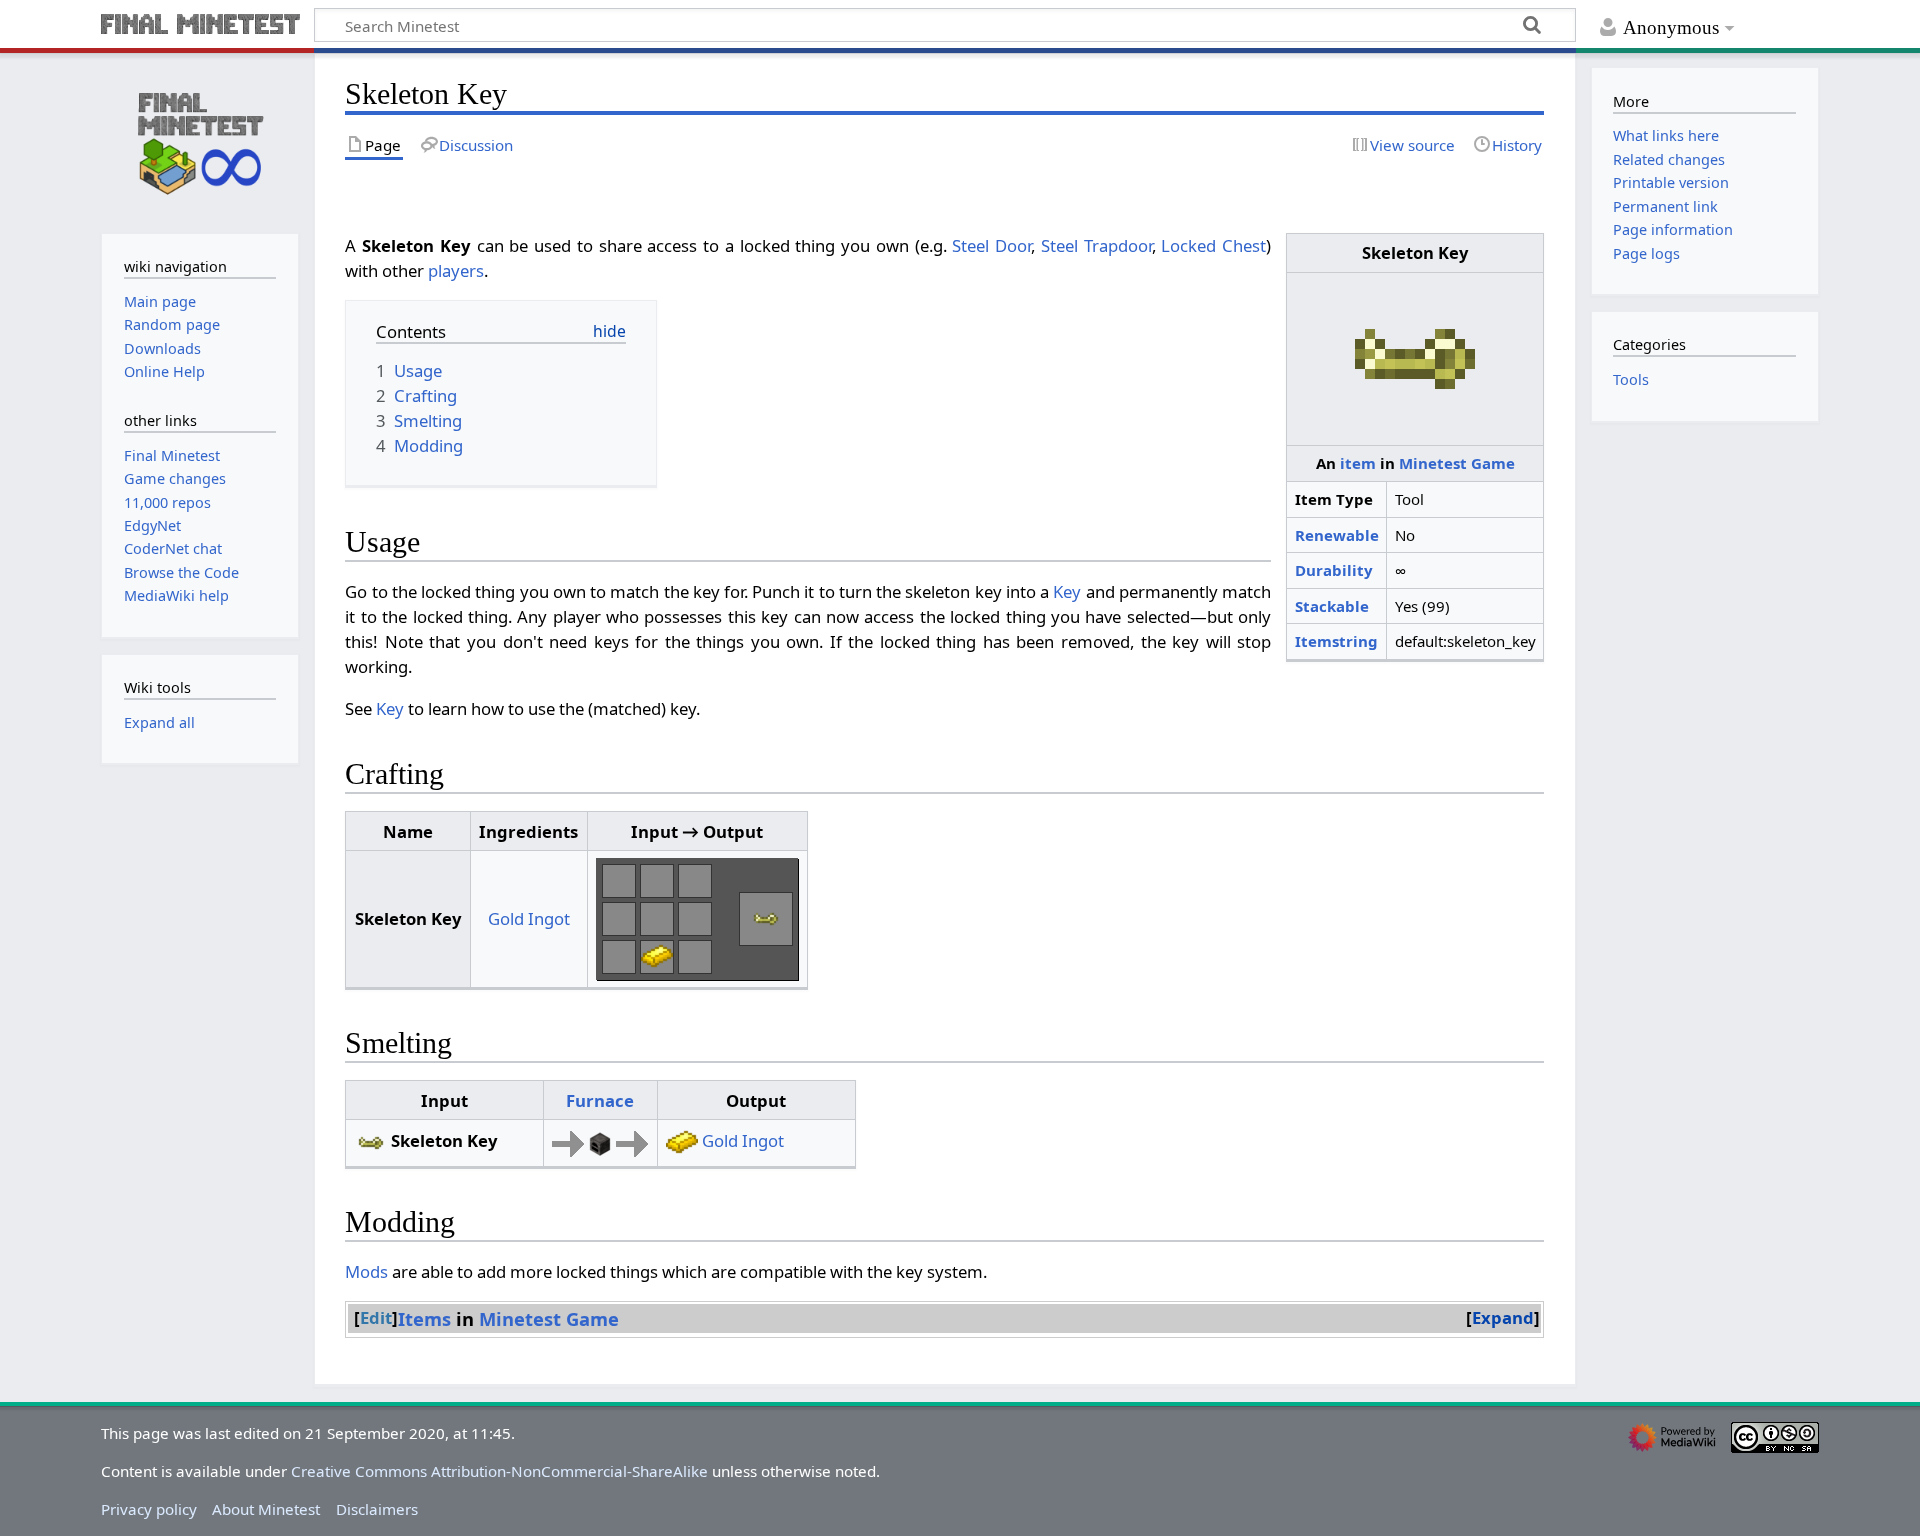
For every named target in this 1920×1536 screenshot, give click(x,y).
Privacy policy (149, 1509)
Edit (376, 1317)
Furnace (600, 1100)
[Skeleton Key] (766, 916)
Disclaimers (377, 1509)
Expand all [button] (159, 722)
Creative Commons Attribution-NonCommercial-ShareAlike (499, 1471)
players (456, 270)
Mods (366, 1271)
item (1358, 463)
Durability (1334, 570)
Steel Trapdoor (1096, 245)
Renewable (1337, 535)
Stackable (1332, 606)
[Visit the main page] (200, 141)
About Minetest (266, 1509)
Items (424, 1318)
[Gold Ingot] (657, 954)
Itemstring (1336, 641)
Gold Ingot (529, 918)
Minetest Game (1457, 463)
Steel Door (991, 245)
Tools (1631, 379)
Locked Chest (1213, 245)
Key (1067, 591)
